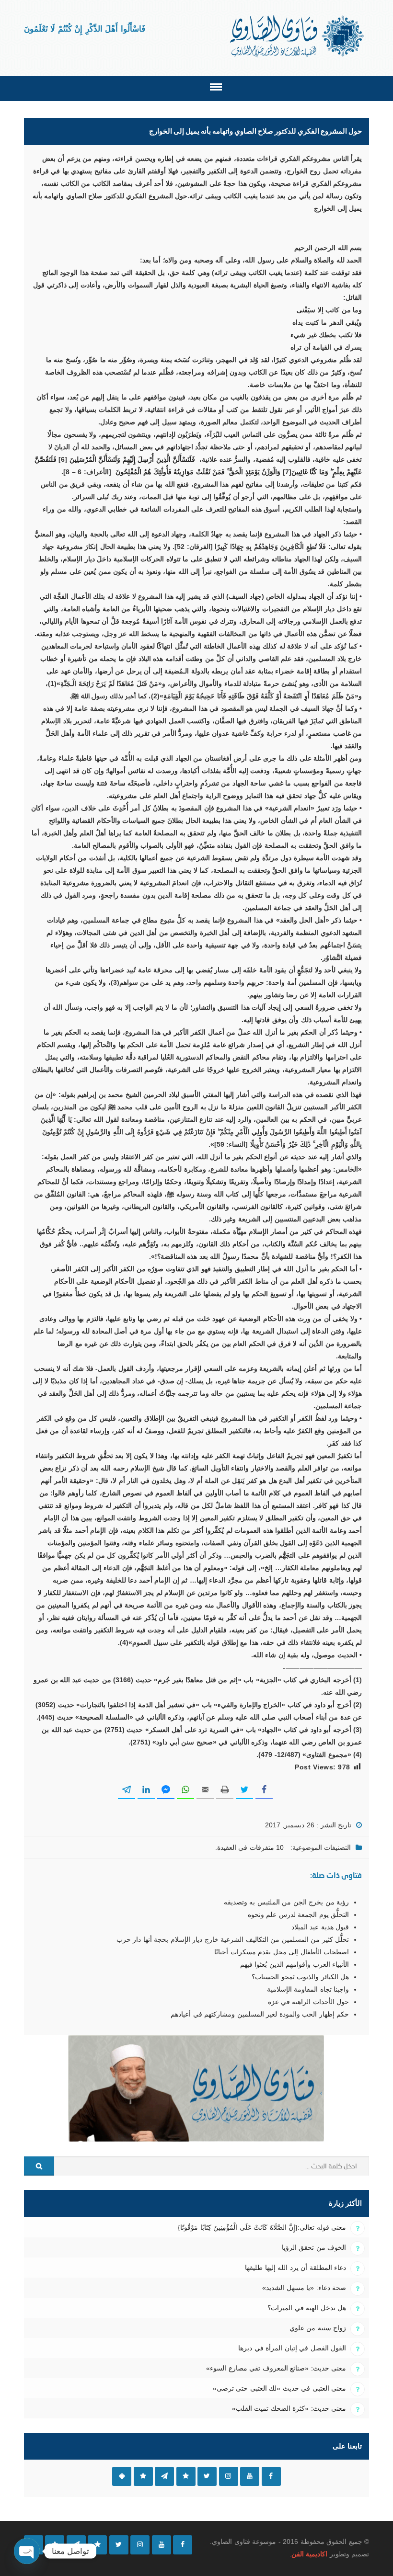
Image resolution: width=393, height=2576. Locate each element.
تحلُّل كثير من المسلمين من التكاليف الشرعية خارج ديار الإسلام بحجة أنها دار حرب (233, 1939)
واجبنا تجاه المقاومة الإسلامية (308, 1989)
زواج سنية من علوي (318, 2328)
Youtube (250, 2476)
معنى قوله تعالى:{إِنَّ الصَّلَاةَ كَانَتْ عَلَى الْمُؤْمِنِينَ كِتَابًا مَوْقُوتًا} (262, 2227)
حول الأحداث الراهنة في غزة (308, 2002)
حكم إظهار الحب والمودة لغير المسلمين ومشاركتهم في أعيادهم (260, 2014)
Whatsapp (143, 2476)
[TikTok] (97, 2545)
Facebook (271, 2476)
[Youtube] (162, 2545)
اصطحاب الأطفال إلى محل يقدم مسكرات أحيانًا (282, 1952)
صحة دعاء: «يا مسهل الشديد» (304, 2288)
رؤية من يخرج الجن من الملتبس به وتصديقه (286, 1902)
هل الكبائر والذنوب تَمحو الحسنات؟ (300, 1977)
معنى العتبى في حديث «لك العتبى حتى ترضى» (279, 2388)
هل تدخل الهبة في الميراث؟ (307, 2308)
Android (122, 2476)
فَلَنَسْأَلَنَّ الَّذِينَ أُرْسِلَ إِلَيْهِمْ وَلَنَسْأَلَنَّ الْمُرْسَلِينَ (132, 459)
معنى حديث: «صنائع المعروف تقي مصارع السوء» (276, 2368)
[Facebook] (183, 2545)
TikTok (186, 2476)
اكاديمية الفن (309, 2554)
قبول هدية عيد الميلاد (320, 1927)
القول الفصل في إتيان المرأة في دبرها (292, 2348)
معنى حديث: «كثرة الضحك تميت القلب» (289, 2408)
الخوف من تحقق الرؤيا (314, 2247)
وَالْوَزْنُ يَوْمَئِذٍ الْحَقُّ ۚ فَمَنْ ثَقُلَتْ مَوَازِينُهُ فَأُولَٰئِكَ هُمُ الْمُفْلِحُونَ (198, 472)
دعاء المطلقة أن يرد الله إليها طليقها (295, 2268)
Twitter (207, 2476)
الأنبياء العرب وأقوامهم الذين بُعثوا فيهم (295, 1964)
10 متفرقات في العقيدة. (249, 1847)
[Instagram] (140, 2545)
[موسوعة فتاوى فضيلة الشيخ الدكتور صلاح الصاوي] (298, 36)
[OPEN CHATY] (27, 2551)
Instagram (229, 2476)
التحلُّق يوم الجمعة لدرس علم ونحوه (298, 1915)
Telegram (164, 2476)
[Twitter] (119, 2545)
